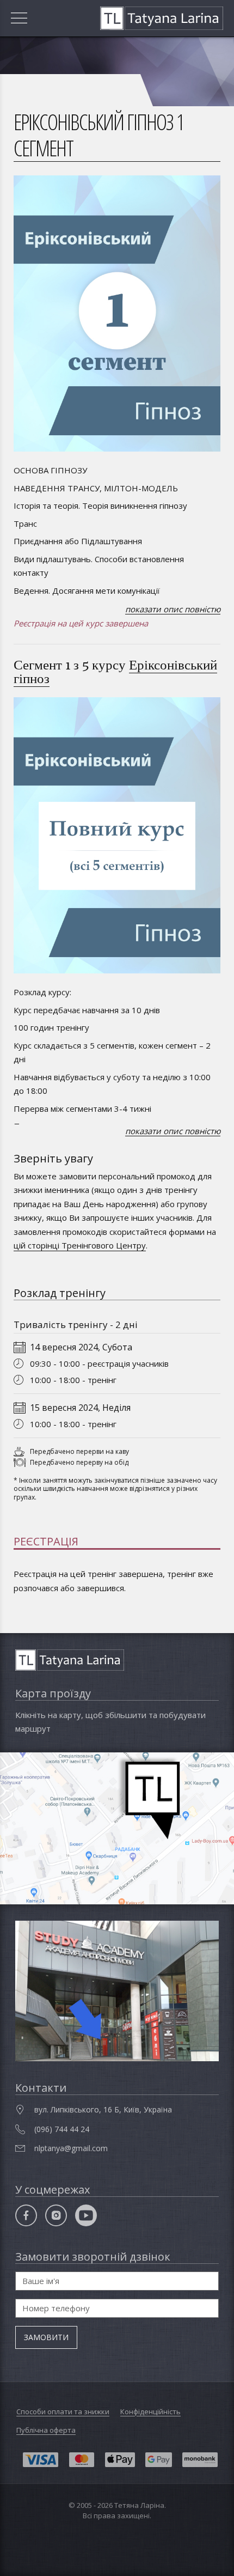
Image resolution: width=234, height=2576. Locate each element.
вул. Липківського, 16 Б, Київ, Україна (103, 2109)
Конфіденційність (150, 2411)
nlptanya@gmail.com (71, 2148)
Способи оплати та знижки (63, 2411)
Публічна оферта (46, 2430)
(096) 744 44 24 (62, 2129)
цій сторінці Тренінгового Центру (80, 1245)
